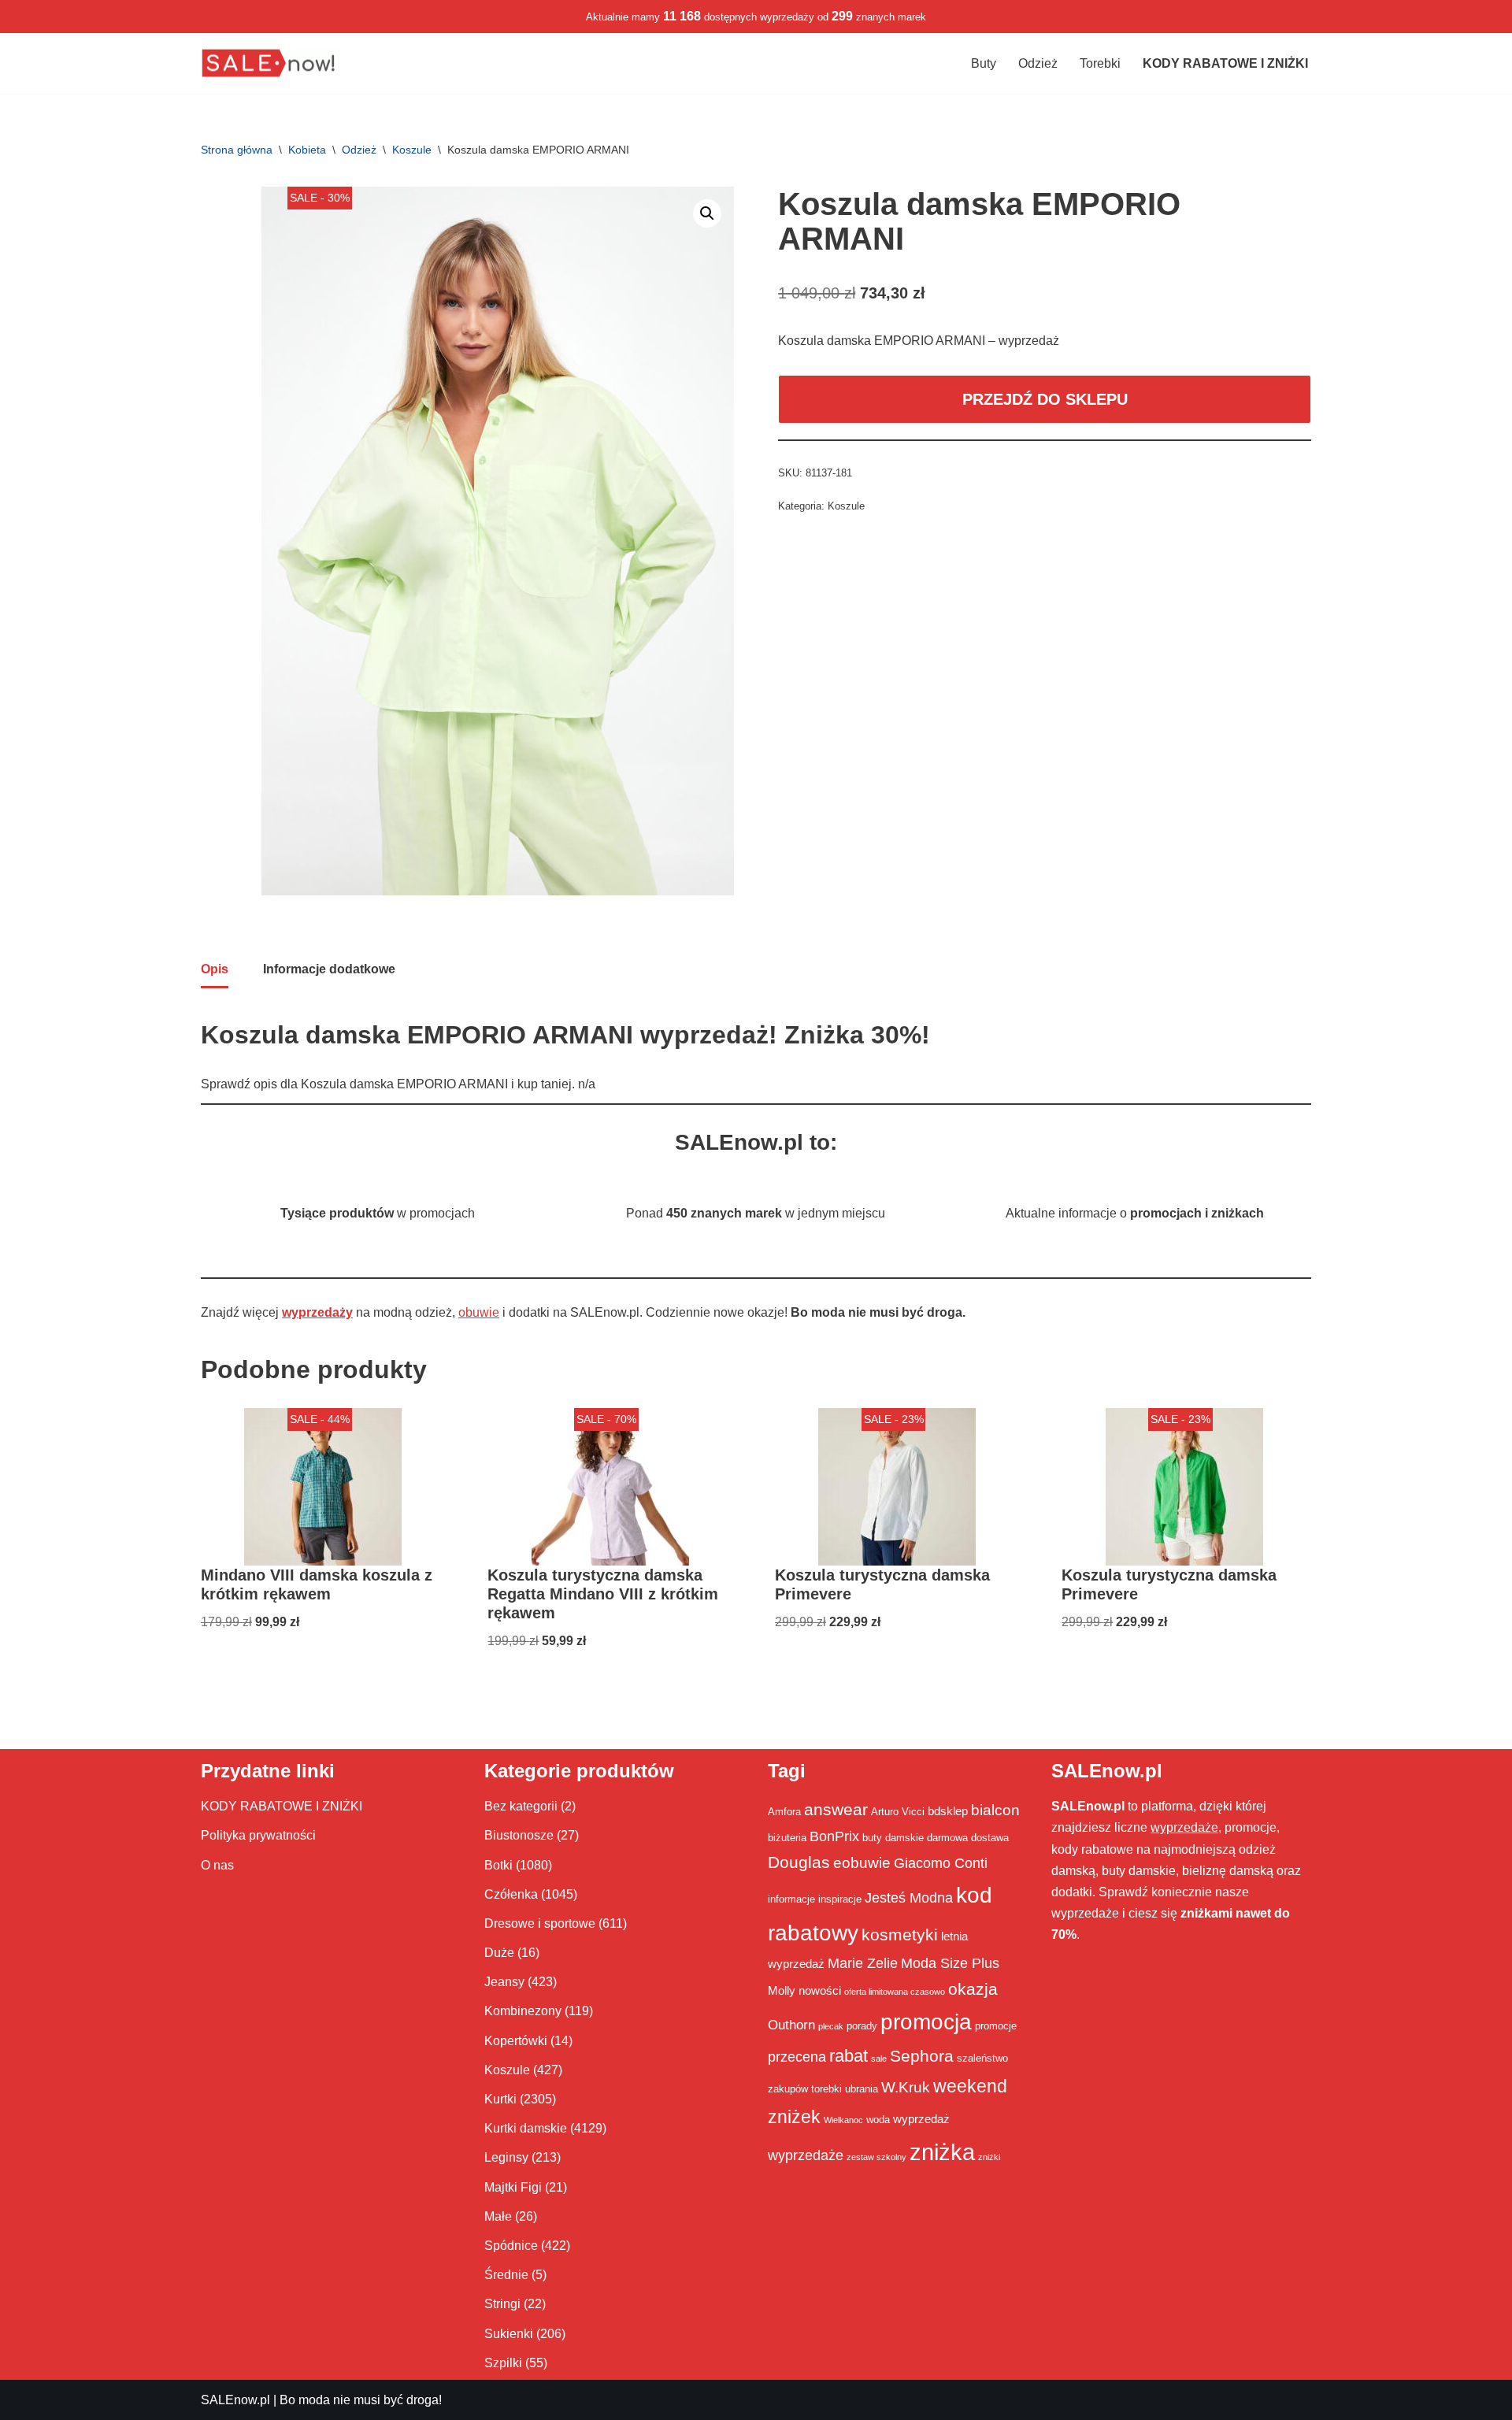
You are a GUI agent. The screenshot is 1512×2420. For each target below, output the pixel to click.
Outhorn (791, 2025)
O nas (217, 1865)
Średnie (506, 2275)
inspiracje (840, 1899)
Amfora (784, 1812)
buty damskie (893, 1838)
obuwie (479, 1312)
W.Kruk (906, 2087)
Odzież (1038, 63)
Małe (498, 2216)
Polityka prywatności (258, 1835)
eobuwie (862, 1862)
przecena (797, 2057)
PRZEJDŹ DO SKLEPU (1045, 399)
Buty (984, 63)
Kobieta (307, 150)
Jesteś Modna (909, 1898)
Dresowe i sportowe (540, 1923)
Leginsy (506, 2157)
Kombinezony (523, 2011)
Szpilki (503, 2363)
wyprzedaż (921, 2119)
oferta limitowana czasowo (895, 1992)
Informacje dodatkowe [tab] (329, 969)
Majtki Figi (513, 2187)
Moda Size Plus (950, 1963)
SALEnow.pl (235, 2400)
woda (878, 2120)
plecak (831, 2026)
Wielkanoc (843, 2120)
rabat (849, 2056)
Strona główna (237, 150)
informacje (791, 1899)
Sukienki (509, 2334)
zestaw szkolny (876, 2157)
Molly (782, 1990)
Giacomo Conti (941, 1863)
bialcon (995, 1810)
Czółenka (511, 1894)
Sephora (922, 2056)
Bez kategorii (521, 1806)
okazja (973, 1989)
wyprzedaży (317, 1312)
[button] (707, 213)
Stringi (502, 2304)
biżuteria (787, 1838)
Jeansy (504, 1982)
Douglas (799, 1862)
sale (879, 2059)
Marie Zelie (863, 1963)
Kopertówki (516, 2041)
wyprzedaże (806, 2155)
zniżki (989, 2157)
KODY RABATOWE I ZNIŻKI (282, 1806)
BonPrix (834, 1836)
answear (836, 1810)
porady (862, 2026)
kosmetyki (900, 1935)
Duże (499, 1953)
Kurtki (500, 2099)
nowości (820, 1990)
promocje (996, 2026)
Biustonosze (519, 1835)
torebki (826, 2089)
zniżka (942, 2152)
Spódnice (511, 2246)
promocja (926, 2022)
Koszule (412, 150)
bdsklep (948, 1811)
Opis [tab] (215, 969)
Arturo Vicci (898, 1812)
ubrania (862, 2089)
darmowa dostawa (968, 1838)
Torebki (1100, 63)
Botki (498, 1865)
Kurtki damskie (526, 2128)
